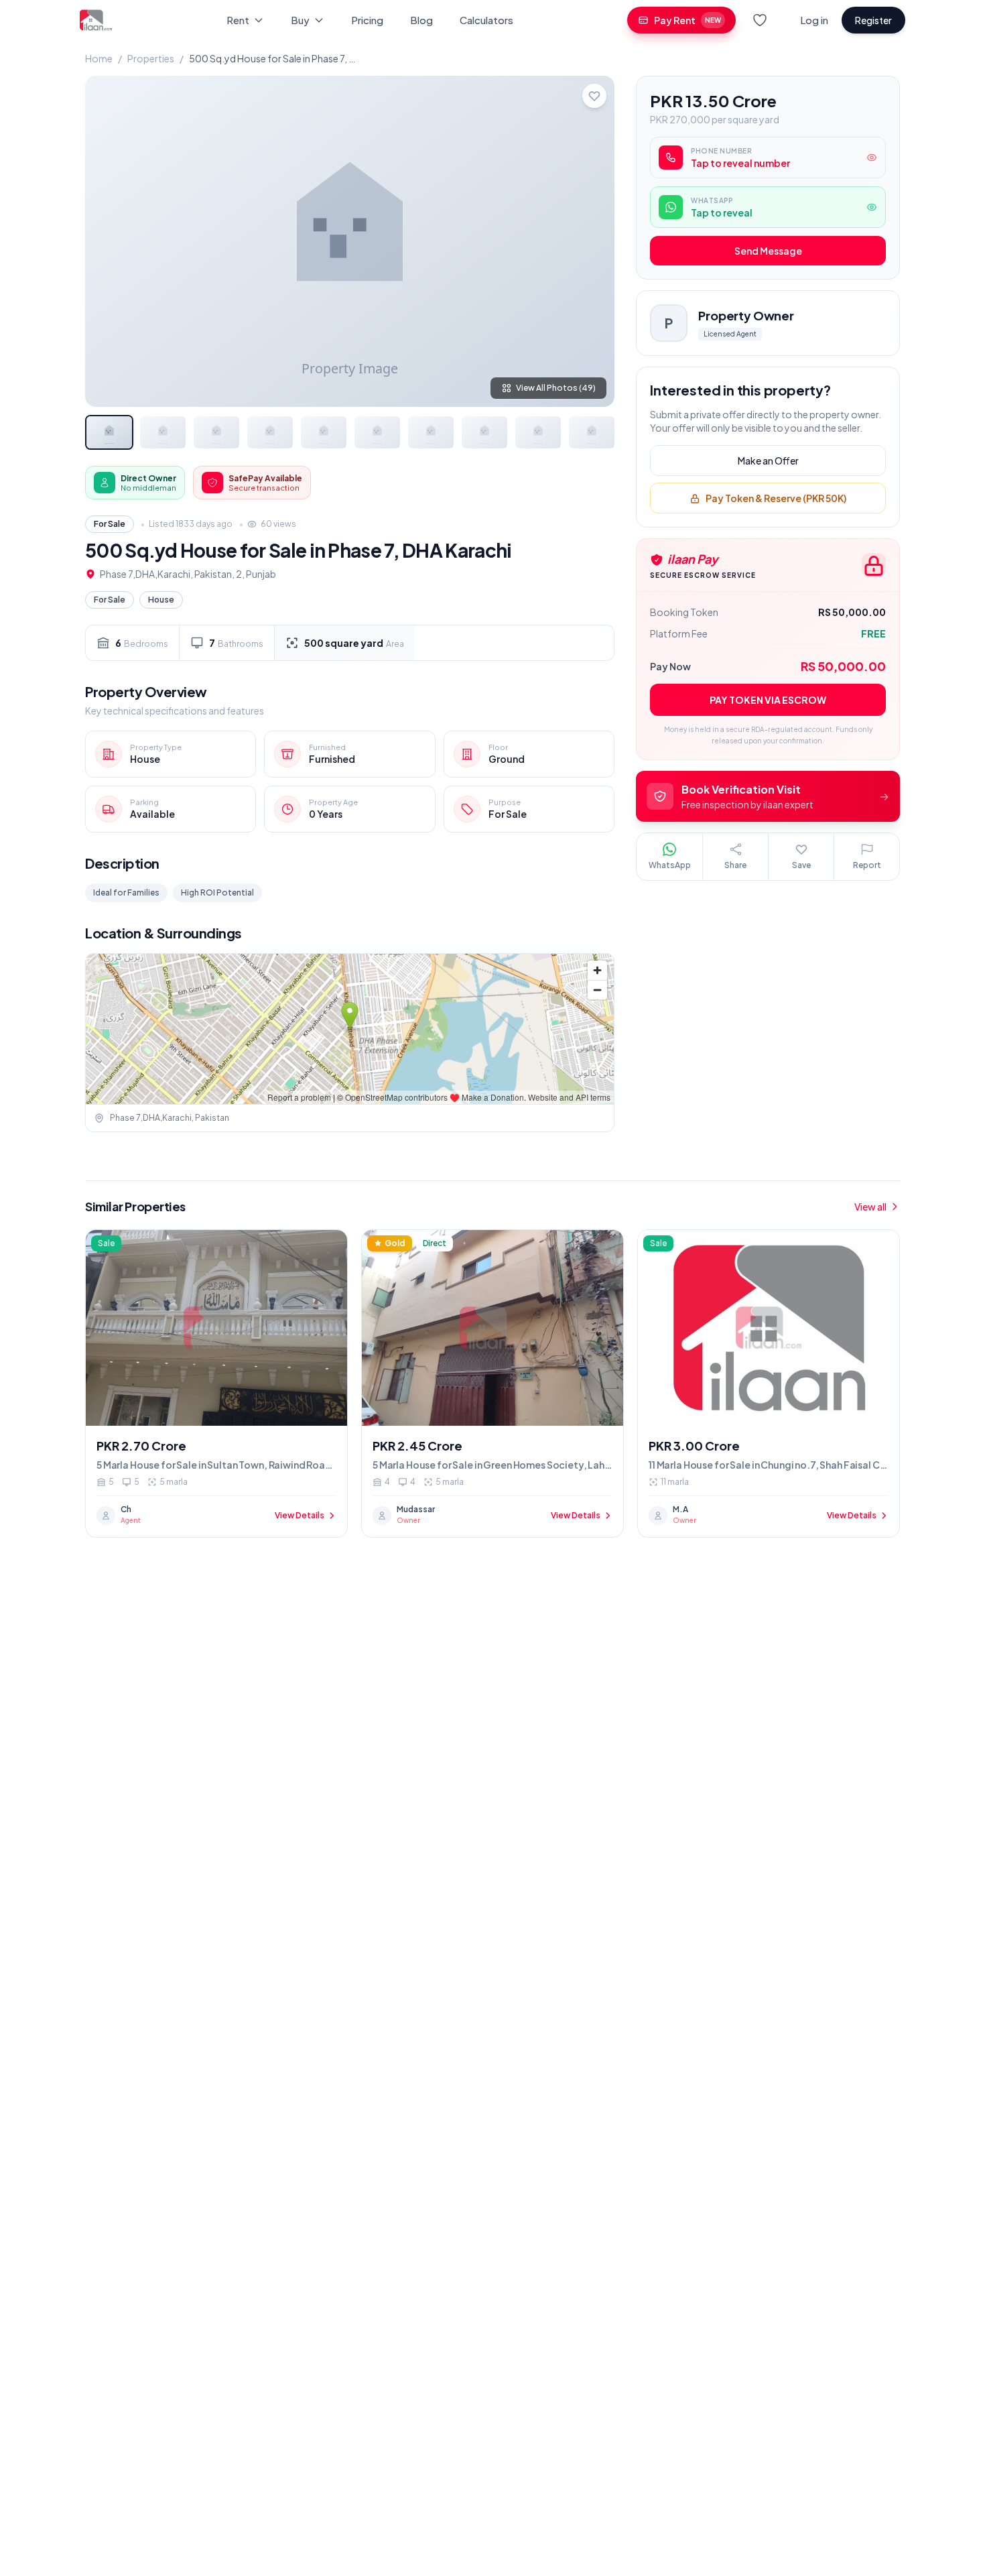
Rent (238, 20)
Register (873, 20)
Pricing (367, 20)
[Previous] (107, 241)
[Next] (593, 241)
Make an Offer (768, 461)
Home (99, 58)
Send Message (768, 251)
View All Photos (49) (556, 388)
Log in (814, 20)
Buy (300, 20)
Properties (151, 58)
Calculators (486, 20)
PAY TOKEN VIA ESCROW (768, 700)
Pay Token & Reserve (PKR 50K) (776, 499)
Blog (421, 20)
